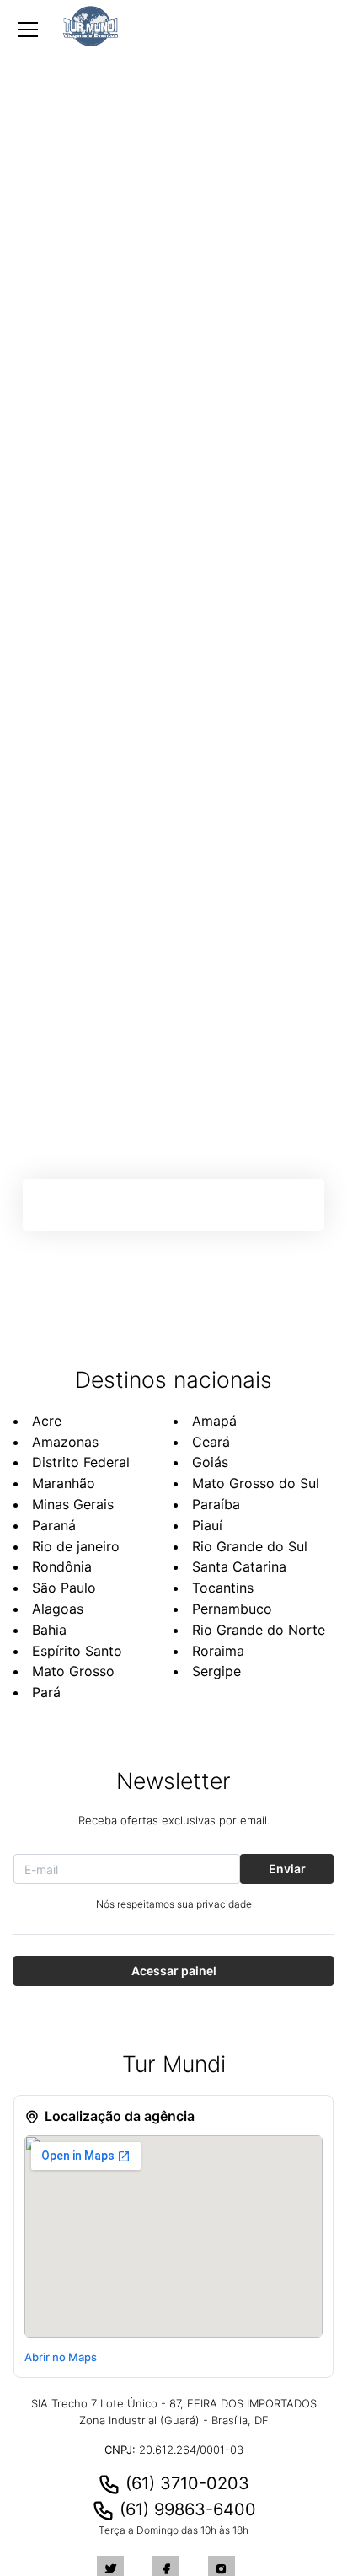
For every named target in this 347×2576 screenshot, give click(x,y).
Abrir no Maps (61, 2357)
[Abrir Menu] (28, 29)
